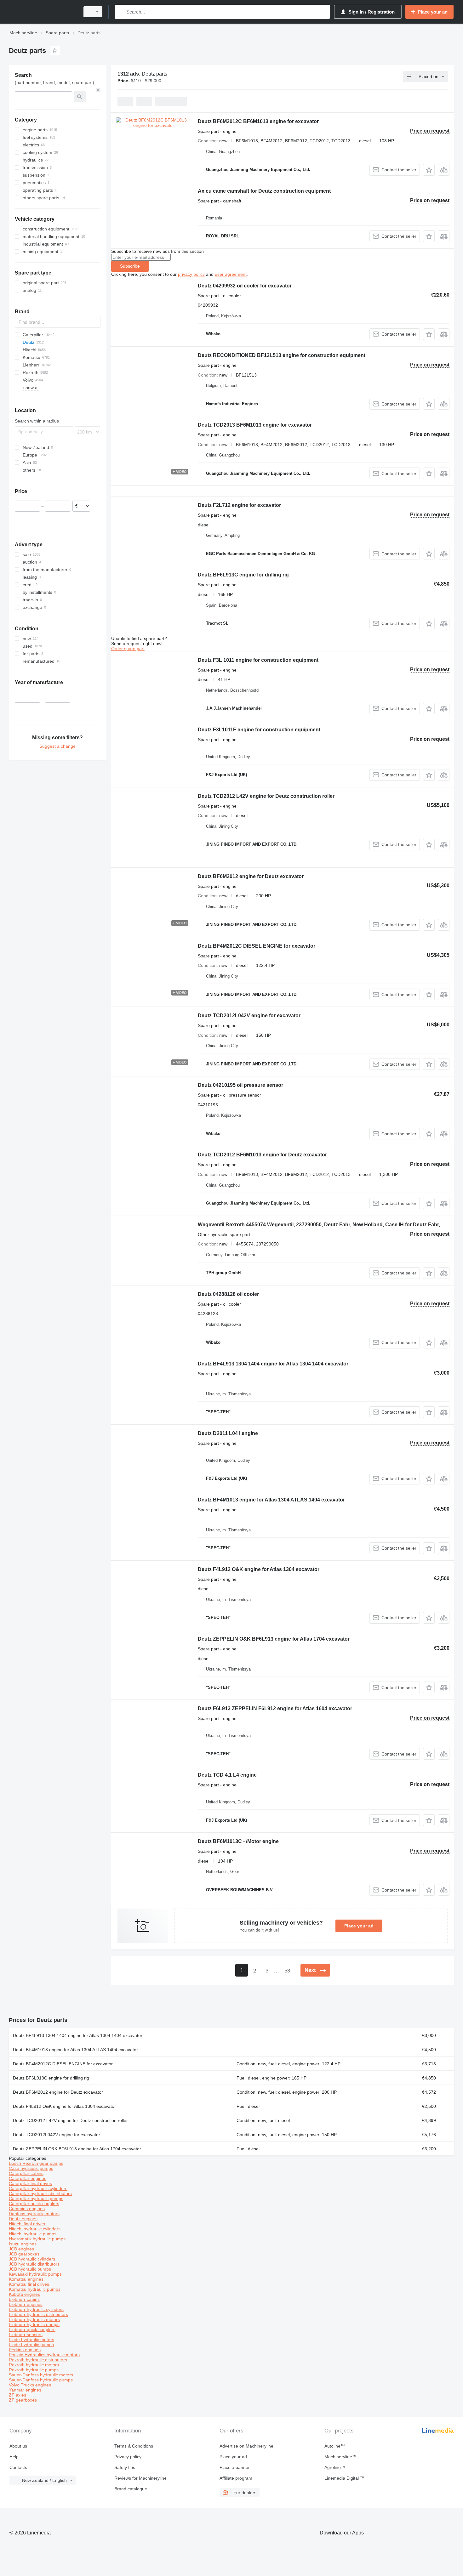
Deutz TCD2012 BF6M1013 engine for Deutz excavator (262, 1155)
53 (287, 1971)
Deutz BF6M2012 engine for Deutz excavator (251, 876)
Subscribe (130, 266)
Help (14, 2457)
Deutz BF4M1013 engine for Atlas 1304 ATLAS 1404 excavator (271, 1500)
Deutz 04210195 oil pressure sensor (240, 1085)
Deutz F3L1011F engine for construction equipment (259, 730)
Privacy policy (128, 2457)
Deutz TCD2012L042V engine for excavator (249, 1016)
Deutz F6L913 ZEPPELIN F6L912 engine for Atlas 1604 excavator (275, 1708)
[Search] (121, 12)
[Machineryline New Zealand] (43, 12)
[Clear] (98, 90)
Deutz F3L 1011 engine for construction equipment (258, 660)
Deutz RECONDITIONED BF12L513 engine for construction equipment (282, 355)
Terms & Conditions (134, 2446)
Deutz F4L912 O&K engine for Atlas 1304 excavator (259, 1569)
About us (18, 2446)
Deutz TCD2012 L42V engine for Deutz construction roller (266, 796)
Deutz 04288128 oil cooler (228, 1294)
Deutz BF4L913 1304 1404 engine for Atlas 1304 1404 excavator (273, 1364)
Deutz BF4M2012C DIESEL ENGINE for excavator (257, 946)
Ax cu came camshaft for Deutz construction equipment (264, 191)
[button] (429, 170)
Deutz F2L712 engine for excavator (239, 505)
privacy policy (191, 274)
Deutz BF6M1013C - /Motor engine (238, 1841)
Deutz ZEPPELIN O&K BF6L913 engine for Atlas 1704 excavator (274, 1639)
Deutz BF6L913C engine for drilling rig (243, 575)
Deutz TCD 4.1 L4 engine (227, 1775)
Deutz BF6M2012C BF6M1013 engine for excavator (258, 121)
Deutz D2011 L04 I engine (228, 1433)
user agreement (231, 274)
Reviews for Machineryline (140, 2478)
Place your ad (359, 1926)
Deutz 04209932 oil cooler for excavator (245, 286)
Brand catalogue (131, 2489)
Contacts (18, 2467)
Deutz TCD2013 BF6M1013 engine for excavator (255, 425)
